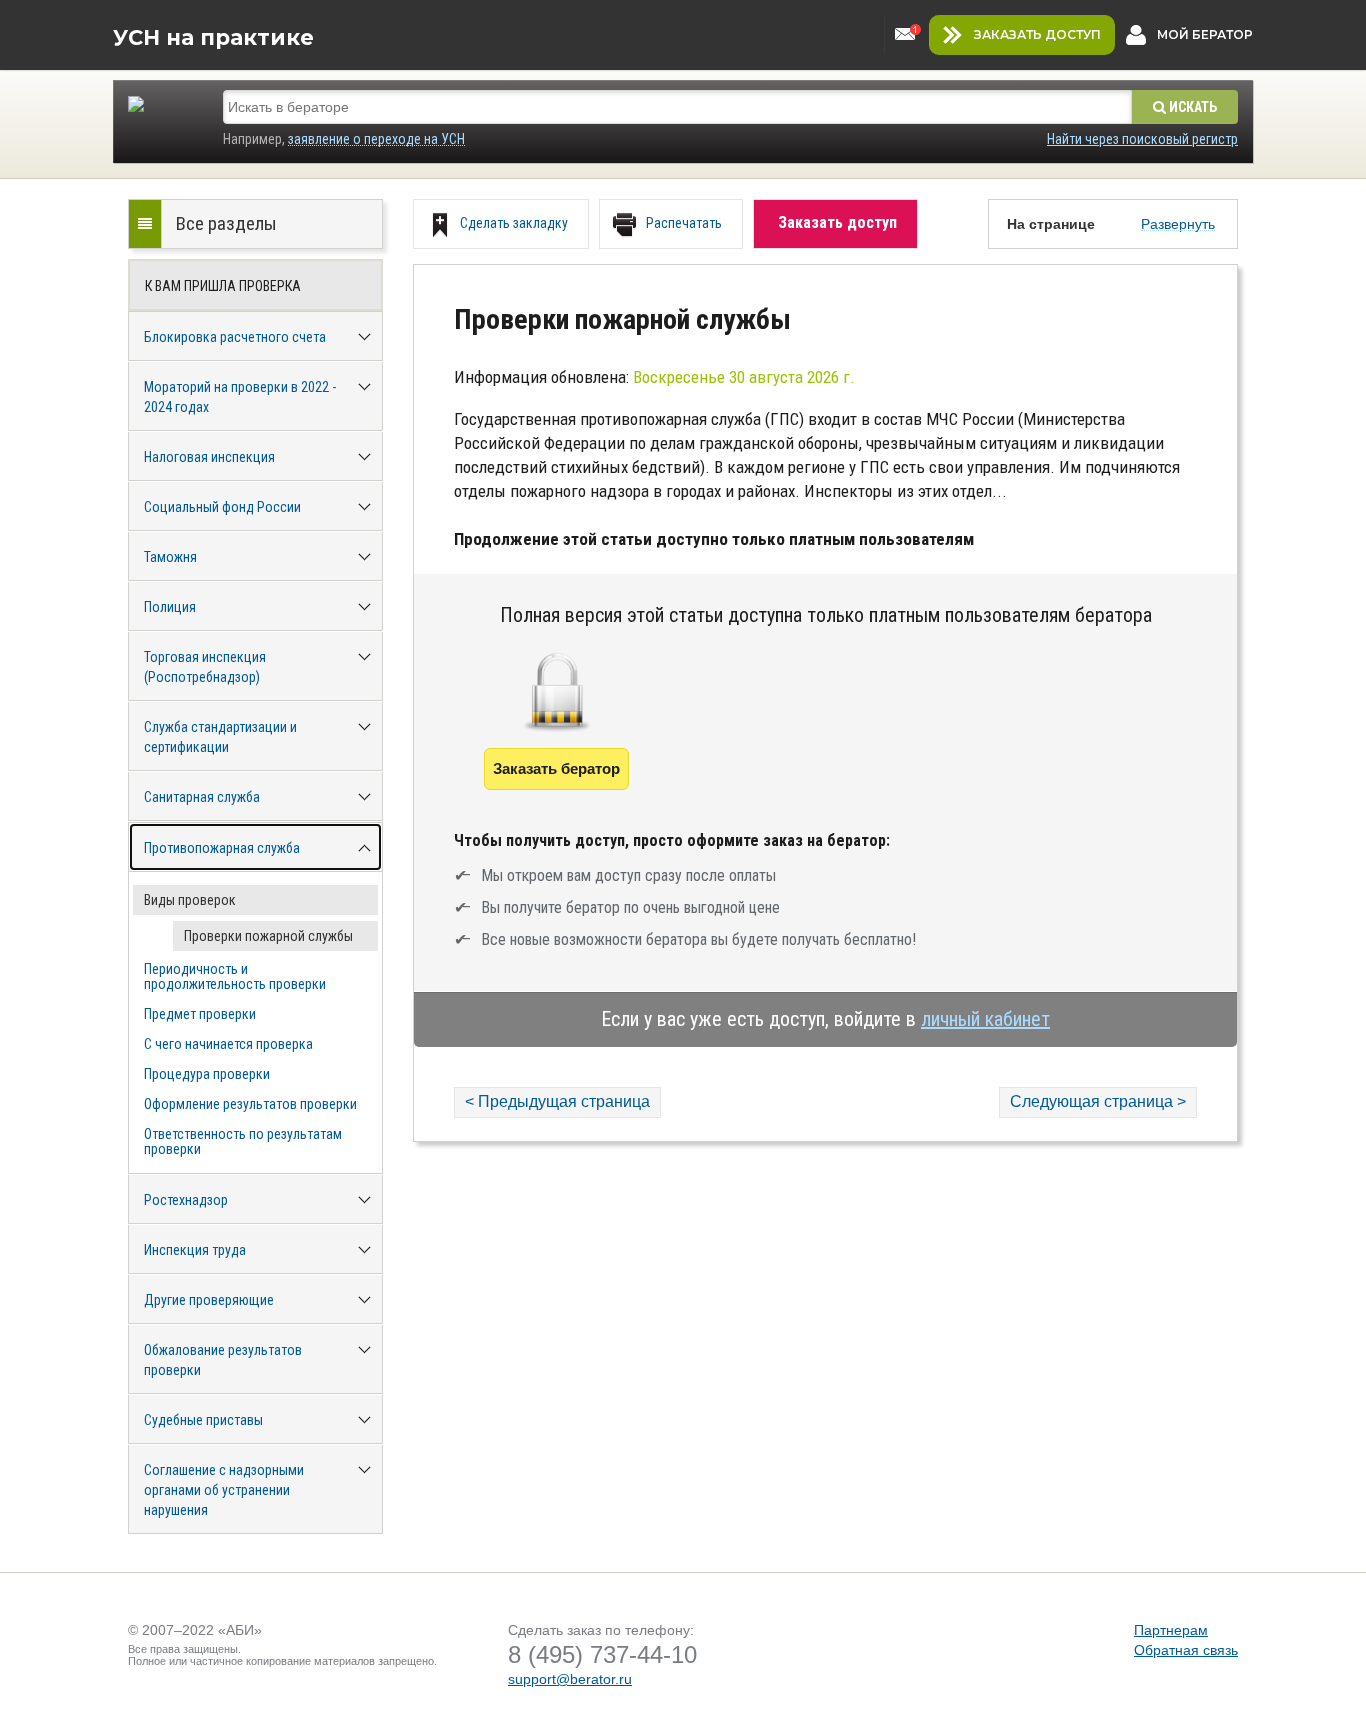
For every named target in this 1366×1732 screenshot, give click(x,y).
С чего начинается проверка (228, 1044)
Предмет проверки (200, 1014)
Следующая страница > (1098, 1101)
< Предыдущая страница (557, 1101)
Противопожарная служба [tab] (222, 848)
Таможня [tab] (170, 557)
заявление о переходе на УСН (376, 139)
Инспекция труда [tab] (195, 1250)
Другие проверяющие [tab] (209, 1300)
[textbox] (677, 107)
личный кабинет (985, 1019)
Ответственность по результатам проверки (243, 1141)
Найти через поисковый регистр (1142, 139)
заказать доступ (1037, 34)
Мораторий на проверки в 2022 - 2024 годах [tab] (240, 397)
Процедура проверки (207, 1074)
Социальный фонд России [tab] (222, 507)
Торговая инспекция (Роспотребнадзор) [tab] (205, 667)
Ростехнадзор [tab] (186, 1200)
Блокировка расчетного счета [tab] (235, 337)
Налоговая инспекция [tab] (209, 457)
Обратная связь (1186, 1650)
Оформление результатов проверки (250, 1104)
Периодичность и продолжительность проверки (235, 976)
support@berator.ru (570, 1679)
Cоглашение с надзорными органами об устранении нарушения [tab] (224, 1490)
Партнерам (1171, 1630)
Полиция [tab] (170, 607)
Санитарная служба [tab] (202, 797)
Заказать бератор (556, 768)
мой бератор (1205, 34)
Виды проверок (190, 900)
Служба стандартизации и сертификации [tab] (220, 737)
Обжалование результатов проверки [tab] (223, 1360)
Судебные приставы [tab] (203, 1420)
